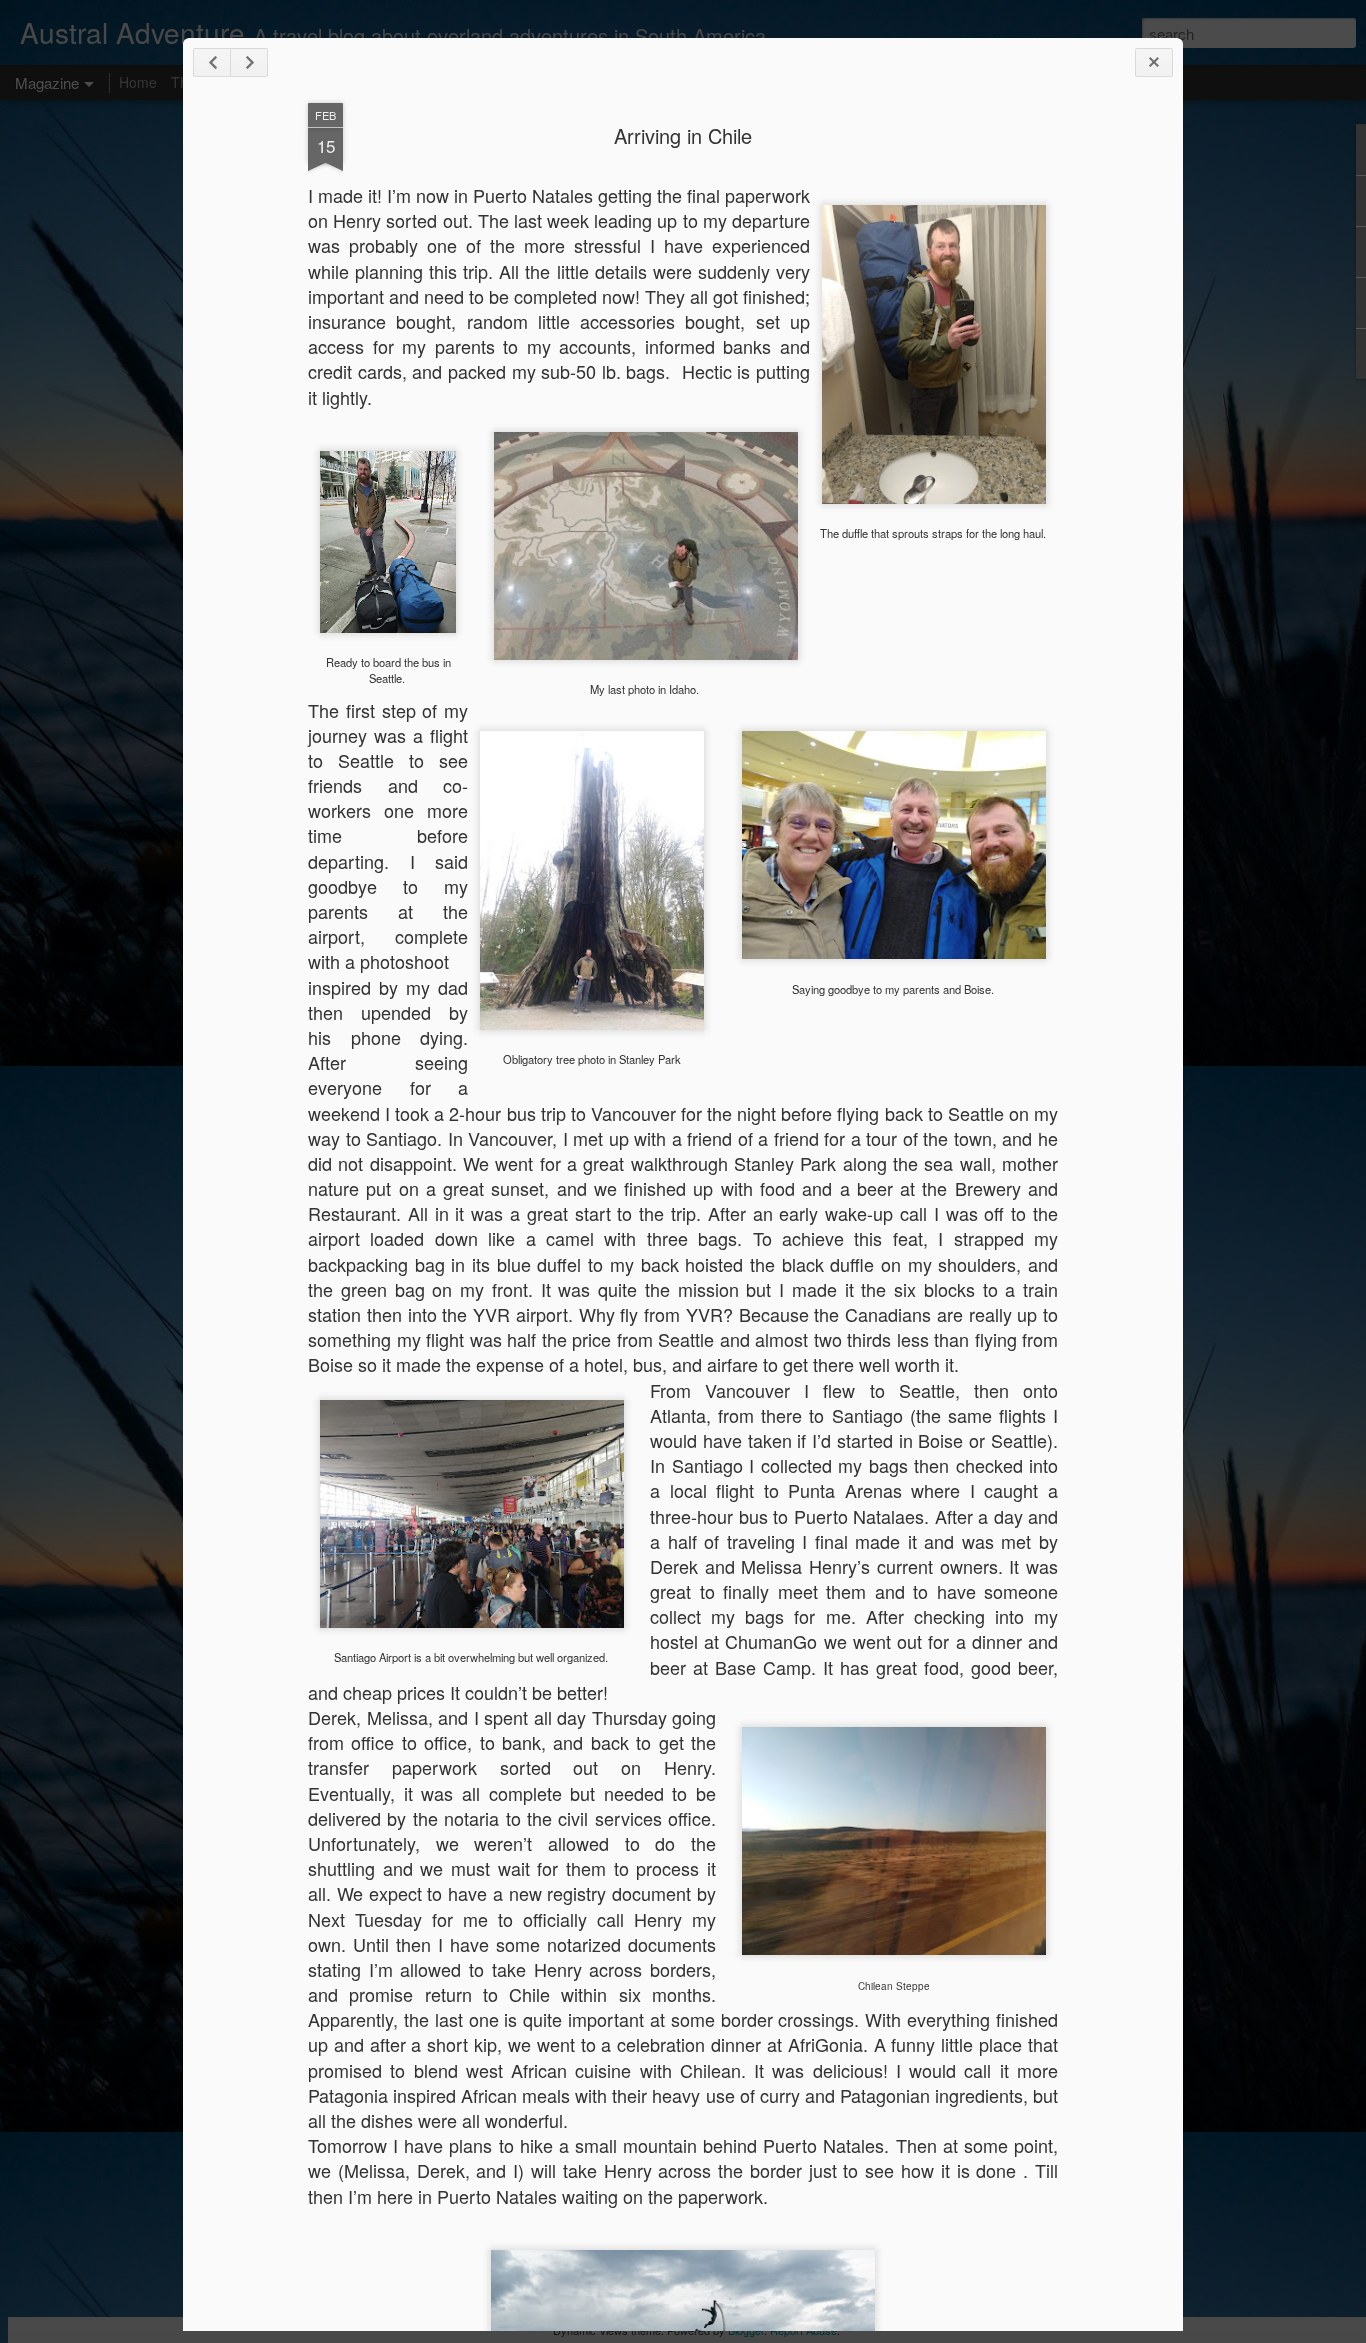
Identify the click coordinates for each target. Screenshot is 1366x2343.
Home (138, 82)
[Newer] (212, 62)
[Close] (1154, 62)
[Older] (249, 62)
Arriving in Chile (683, 135)
